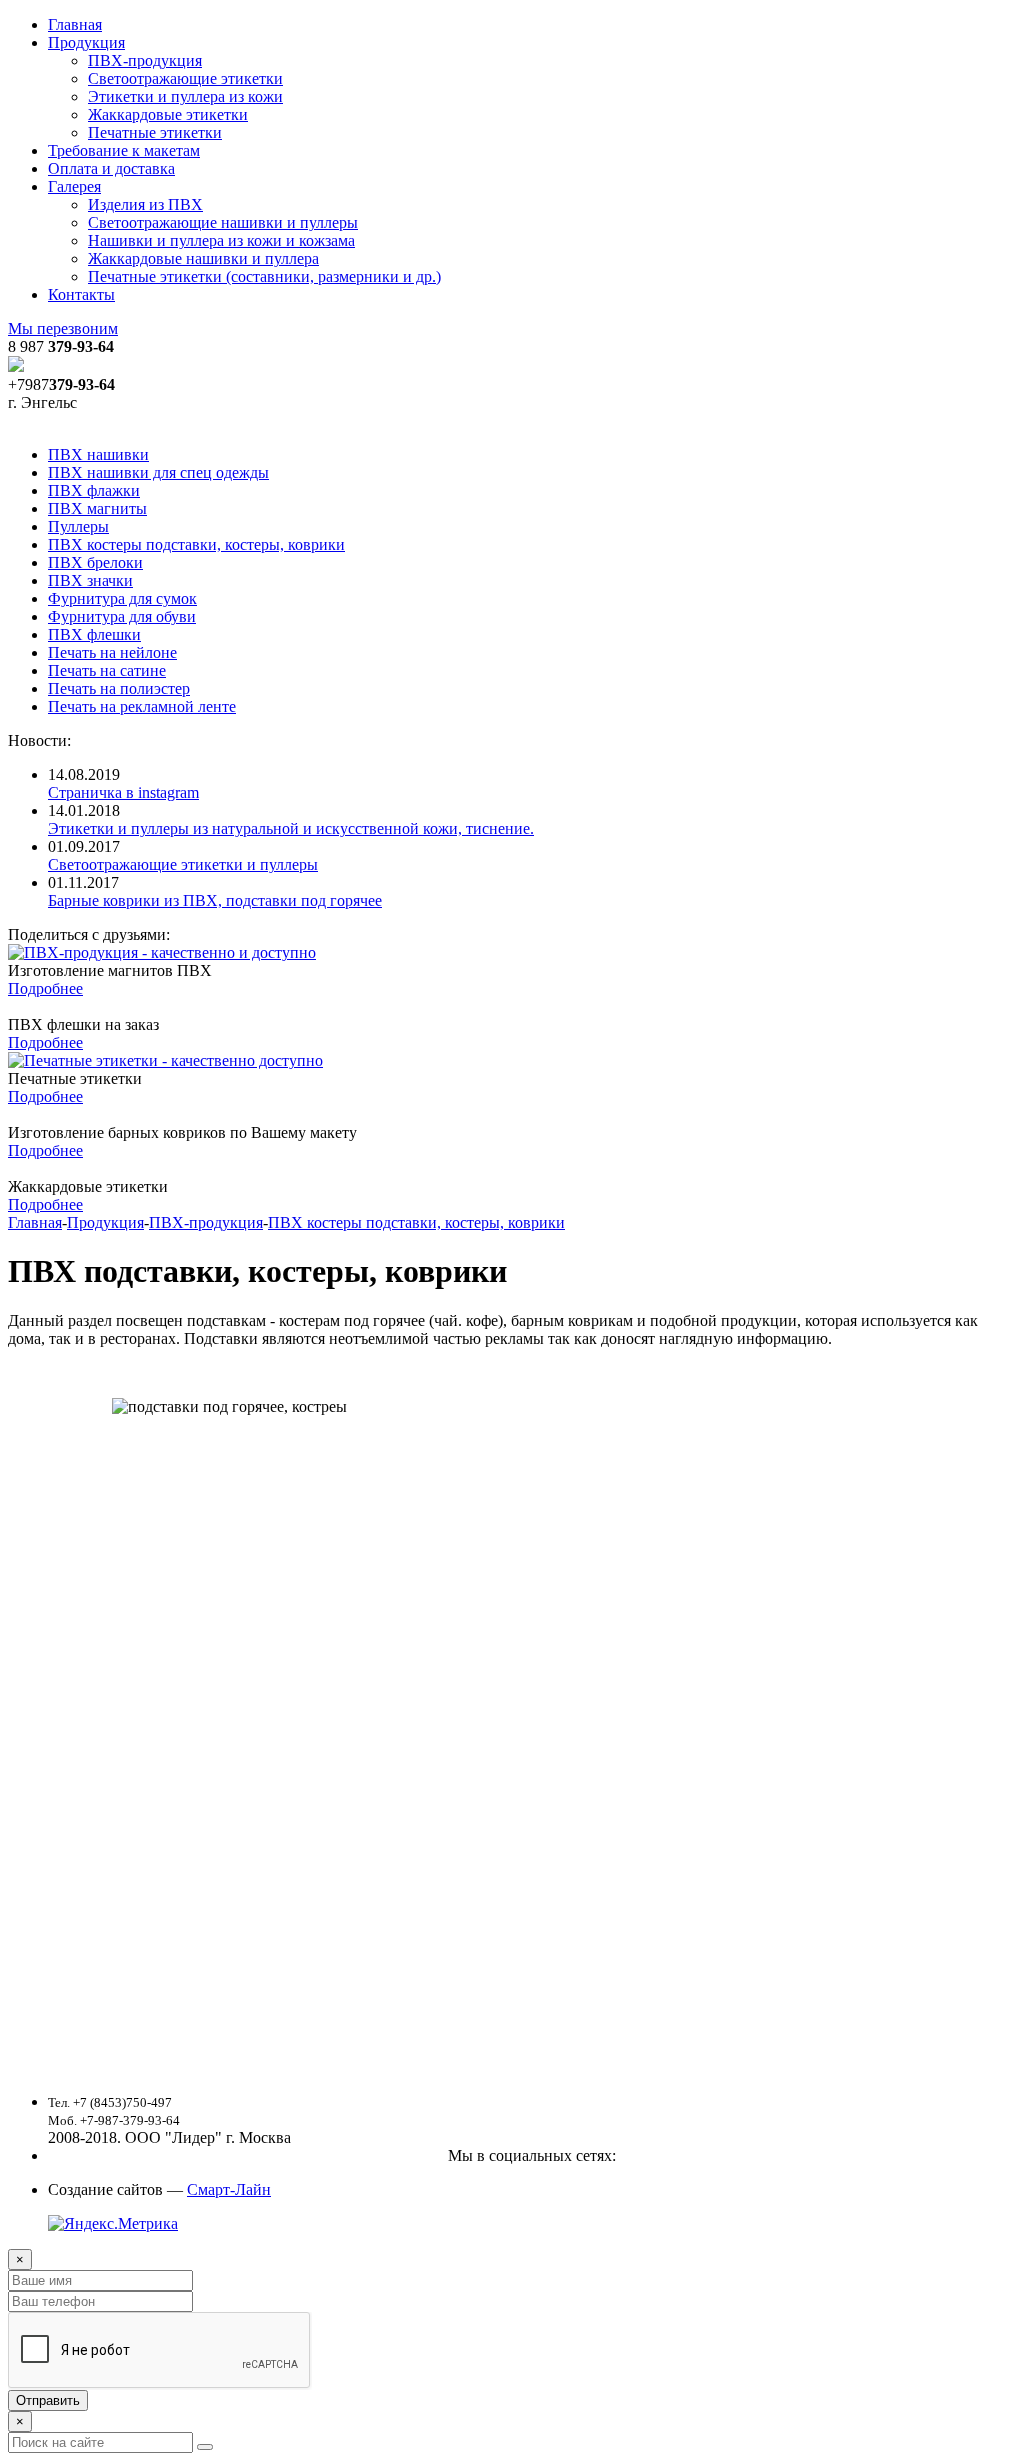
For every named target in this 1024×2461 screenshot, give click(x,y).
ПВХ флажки (94, 490)
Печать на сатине (107, 670)
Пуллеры (78, 526)
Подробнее (45, 988)
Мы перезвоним (63, 328)
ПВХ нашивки (98, 454)
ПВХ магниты (97, 508)
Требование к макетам (124, 150)
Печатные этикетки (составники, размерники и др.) (264, 276)
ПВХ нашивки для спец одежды (158, 472)
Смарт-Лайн (229, 2189)
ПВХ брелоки (95, 562)
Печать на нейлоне (112, 652)
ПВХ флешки (94, 634)
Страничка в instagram (123, 792)
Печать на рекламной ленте (142, 706)
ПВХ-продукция (145, 60)
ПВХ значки (90, 580)
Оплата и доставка (111, 168)
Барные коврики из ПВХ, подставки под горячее (215, 900)
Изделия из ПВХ (145, 204)
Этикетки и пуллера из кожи (185, 96)
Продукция (86, 42)
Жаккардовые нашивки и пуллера (203, 258)
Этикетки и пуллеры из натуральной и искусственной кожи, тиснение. (291, 828)
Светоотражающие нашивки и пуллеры (223, 222)
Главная (75, 24)
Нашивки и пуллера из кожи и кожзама (221, 240)
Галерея (74, 186)
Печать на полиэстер (119, 688)
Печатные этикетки (155, 132)
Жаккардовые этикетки (168, 114)
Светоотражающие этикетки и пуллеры (183, 864)
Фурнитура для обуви (122, 616)
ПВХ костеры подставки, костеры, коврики (196, 544)
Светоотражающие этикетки (185, 78)
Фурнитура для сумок (122, 598)
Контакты (81, 294)
